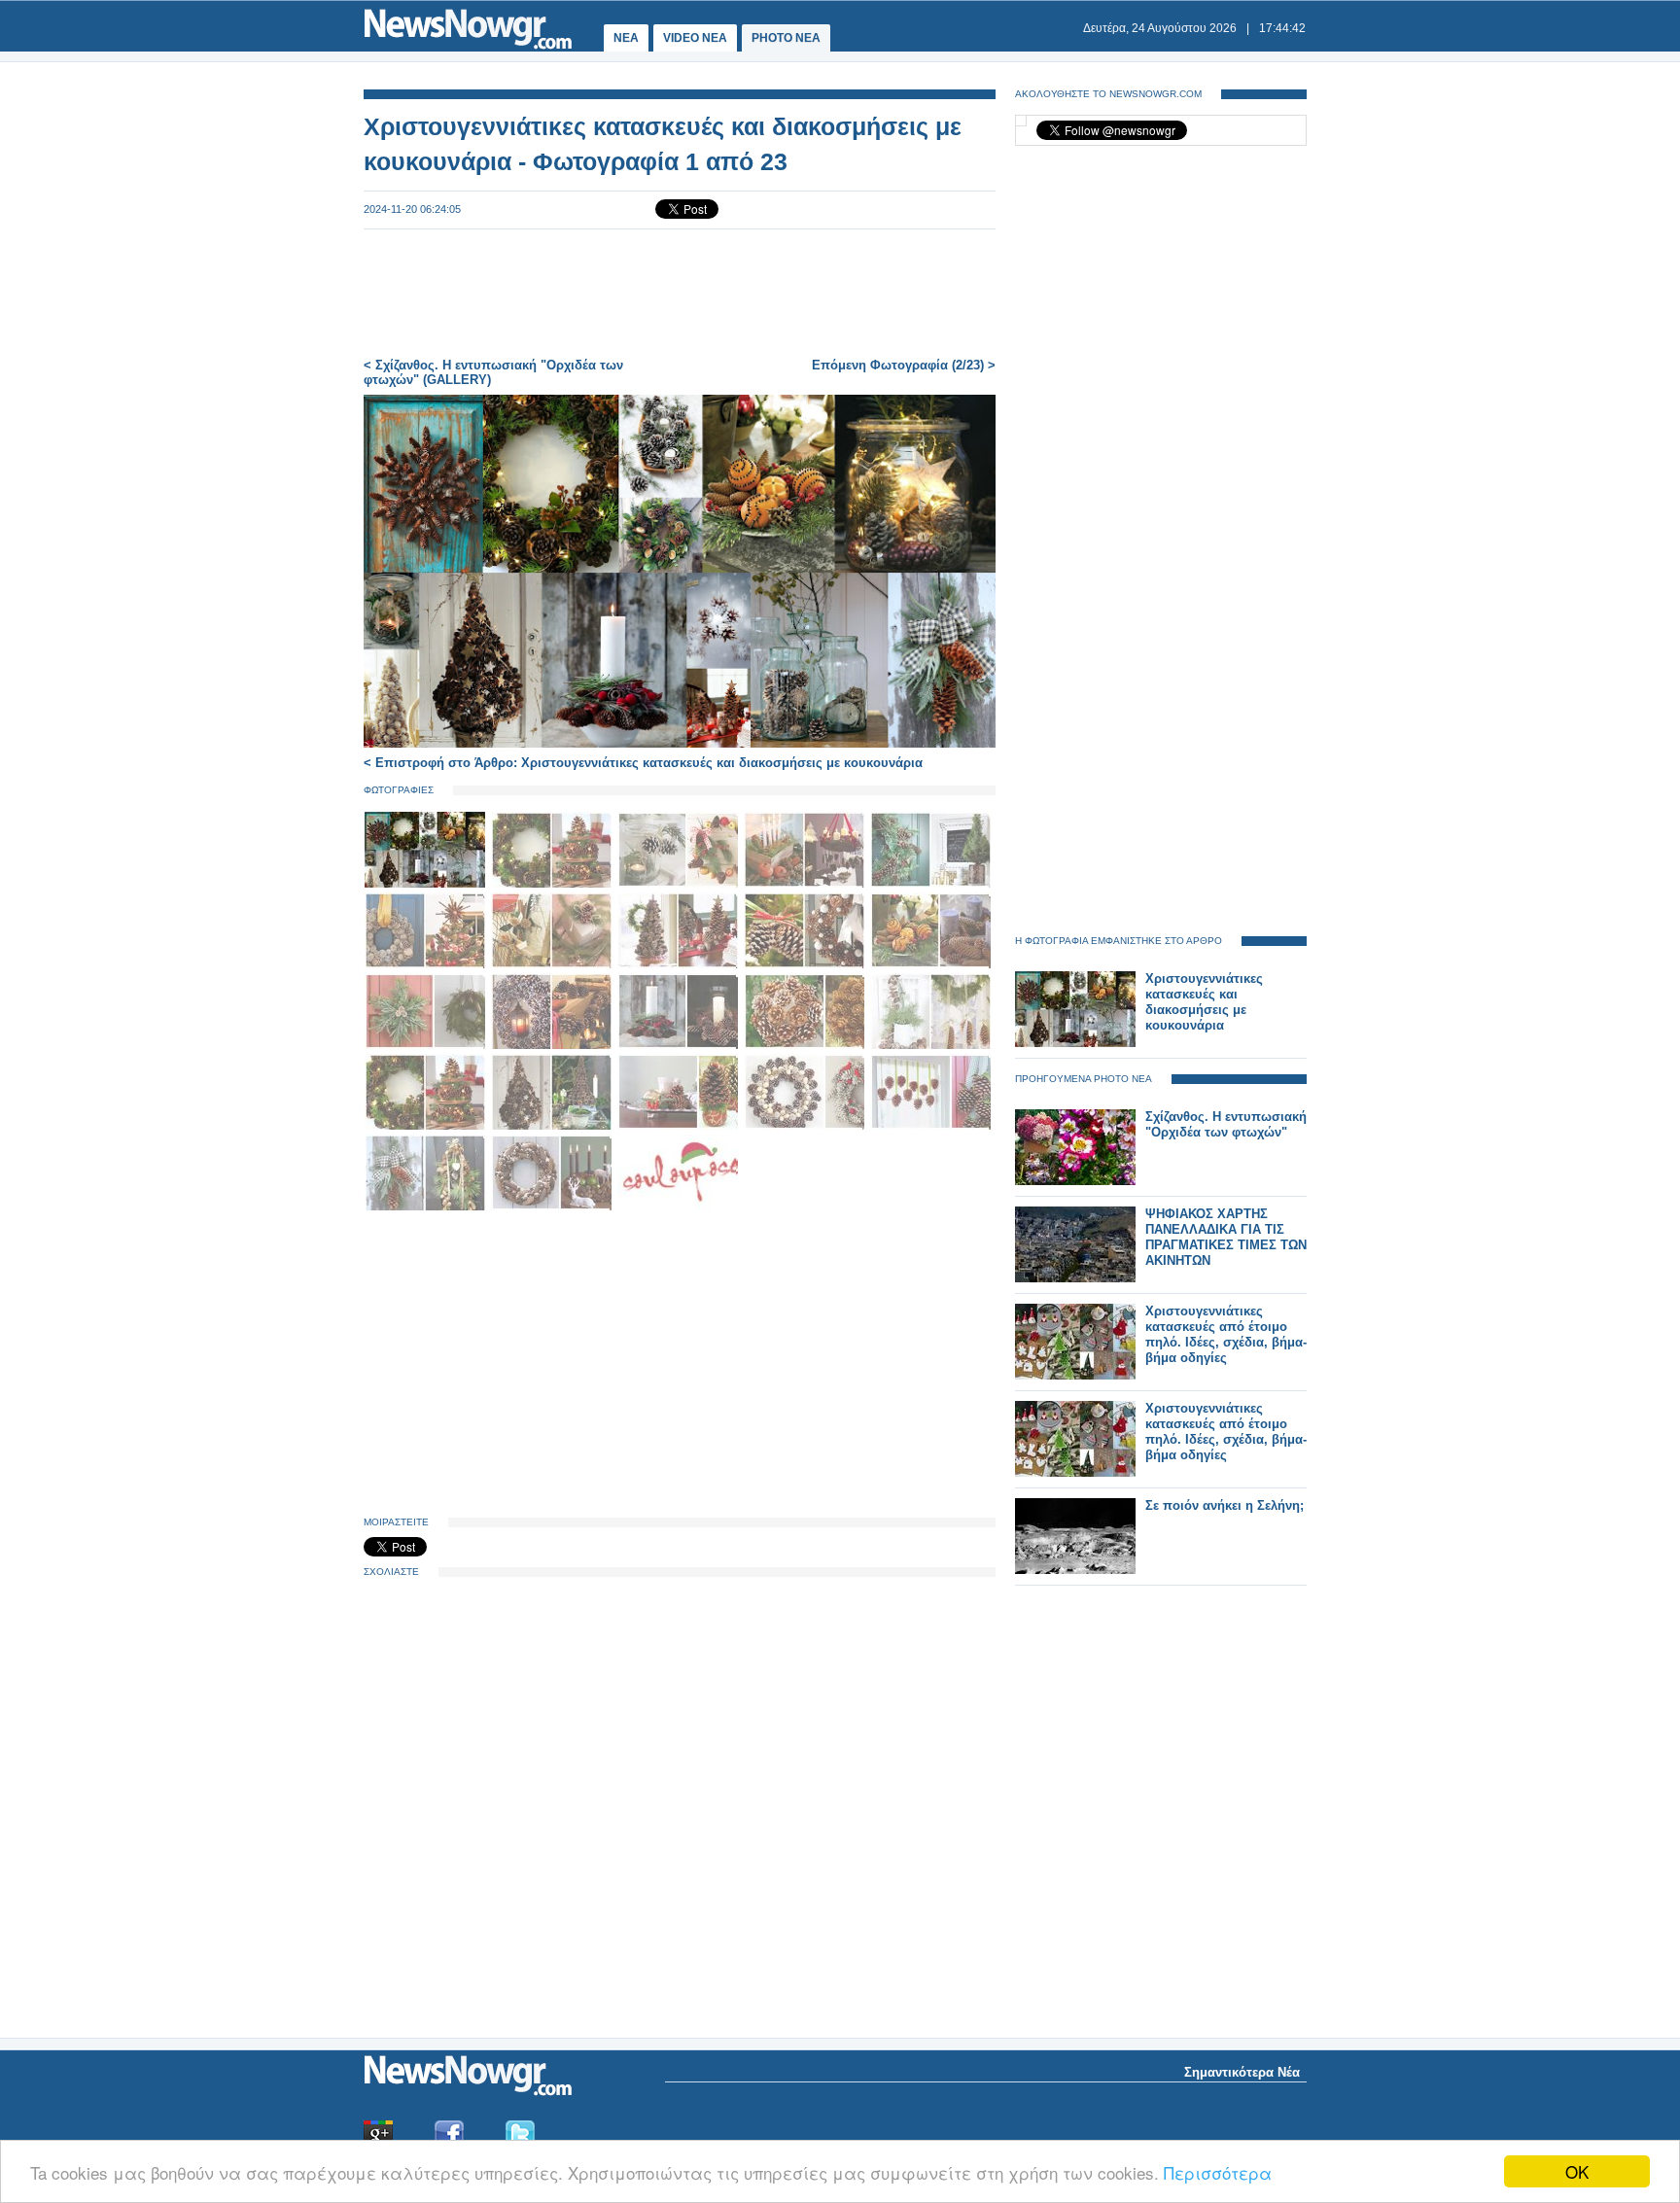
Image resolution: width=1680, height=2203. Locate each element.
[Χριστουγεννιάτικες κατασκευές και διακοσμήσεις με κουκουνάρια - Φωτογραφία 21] (427, 1207)
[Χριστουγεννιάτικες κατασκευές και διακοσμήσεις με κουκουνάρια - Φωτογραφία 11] (427, 1046)
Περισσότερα (1218, 2172)
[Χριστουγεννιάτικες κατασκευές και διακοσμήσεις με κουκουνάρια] (1075, 1043)
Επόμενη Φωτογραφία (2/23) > (904, 365)
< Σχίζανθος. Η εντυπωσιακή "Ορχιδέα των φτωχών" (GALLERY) (493, 372)
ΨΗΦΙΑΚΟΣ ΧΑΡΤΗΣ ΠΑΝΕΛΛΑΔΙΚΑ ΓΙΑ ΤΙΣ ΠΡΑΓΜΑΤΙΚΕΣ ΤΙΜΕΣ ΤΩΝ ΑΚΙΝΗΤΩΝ (1226, 1237)
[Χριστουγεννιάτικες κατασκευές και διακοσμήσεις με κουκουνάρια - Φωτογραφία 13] (680, 1046)
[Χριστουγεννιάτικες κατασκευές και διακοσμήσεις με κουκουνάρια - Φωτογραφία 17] (553, 1126)
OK (1577, 2171)
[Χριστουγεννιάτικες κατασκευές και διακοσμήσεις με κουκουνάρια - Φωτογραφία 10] (930, 965)
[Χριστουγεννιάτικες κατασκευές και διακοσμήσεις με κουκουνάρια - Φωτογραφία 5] (930, 884)
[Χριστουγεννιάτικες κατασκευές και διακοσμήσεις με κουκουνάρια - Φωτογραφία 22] (553, 1207)
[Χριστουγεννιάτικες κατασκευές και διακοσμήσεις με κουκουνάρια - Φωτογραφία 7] (553, 965)
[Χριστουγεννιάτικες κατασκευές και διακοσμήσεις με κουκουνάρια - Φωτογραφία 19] (806, 1126)
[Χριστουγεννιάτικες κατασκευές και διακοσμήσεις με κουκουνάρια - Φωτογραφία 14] (806, 1046)
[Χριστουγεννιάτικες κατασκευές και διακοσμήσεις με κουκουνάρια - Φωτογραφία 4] (806, 884)
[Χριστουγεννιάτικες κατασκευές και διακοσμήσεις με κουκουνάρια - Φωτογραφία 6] (427, 965)
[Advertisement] (680, 294)
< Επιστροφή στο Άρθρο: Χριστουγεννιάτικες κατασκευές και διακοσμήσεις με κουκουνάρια (643, 763)
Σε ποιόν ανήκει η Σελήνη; (1225, 1505)
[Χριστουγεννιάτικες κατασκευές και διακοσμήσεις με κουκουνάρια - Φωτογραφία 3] (680, 884)
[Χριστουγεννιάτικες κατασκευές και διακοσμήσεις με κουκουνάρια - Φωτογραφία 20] (930, 1126)
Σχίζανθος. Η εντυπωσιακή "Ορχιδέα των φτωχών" (1226, 1124)
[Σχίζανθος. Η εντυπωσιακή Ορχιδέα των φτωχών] (1075, 1181)
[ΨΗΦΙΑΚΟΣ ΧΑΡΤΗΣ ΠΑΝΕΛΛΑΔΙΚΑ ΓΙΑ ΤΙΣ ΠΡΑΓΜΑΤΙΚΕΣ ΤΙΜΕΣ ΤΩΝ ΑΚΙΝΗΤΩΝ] (1075, 1278)
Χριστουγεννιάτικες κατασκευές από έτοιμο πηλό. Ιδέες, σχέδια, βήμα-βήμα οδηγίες (1226, 1334)
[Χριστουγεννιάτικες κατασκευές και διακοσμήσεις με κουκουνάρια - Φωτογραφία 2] (553, 884)
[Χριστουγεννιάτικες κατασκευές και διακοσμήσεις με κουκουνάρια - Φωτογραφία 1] (427, 884)
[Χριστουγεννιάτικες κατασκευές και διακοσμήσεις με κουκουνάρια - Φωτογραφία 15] (930, 1046)
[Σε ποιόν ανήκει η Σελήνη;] (1075, 1570)
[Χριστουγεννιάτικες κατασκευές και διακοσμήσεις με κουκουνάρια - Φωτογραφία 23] (678, 1207)
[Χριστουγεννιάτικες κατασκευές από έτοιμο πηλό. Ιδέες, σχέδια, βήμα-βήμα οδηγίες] (1075, 1375)
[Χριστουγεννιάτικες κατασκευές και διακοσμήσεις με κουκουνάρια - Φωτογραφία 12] (553, 1046)
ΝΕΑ (626, 38)
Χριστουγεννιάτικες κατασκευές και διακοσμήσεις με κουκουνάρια (1204, 1002)
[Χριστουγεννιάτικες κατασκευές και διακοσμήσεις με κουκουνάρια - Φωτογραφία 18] (680, 1126)
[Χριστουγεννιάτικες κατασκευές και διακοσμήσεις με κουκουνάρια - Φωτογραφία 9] (806, 965)
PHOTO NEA (786, 38)
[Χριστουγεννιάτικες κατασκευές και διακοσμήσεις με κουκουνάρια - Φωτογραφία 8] (680, 965)
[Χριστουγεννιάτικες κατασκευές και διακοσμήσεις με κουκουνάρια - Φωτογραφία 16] (427, 1126)
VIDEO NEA (695, 38)
